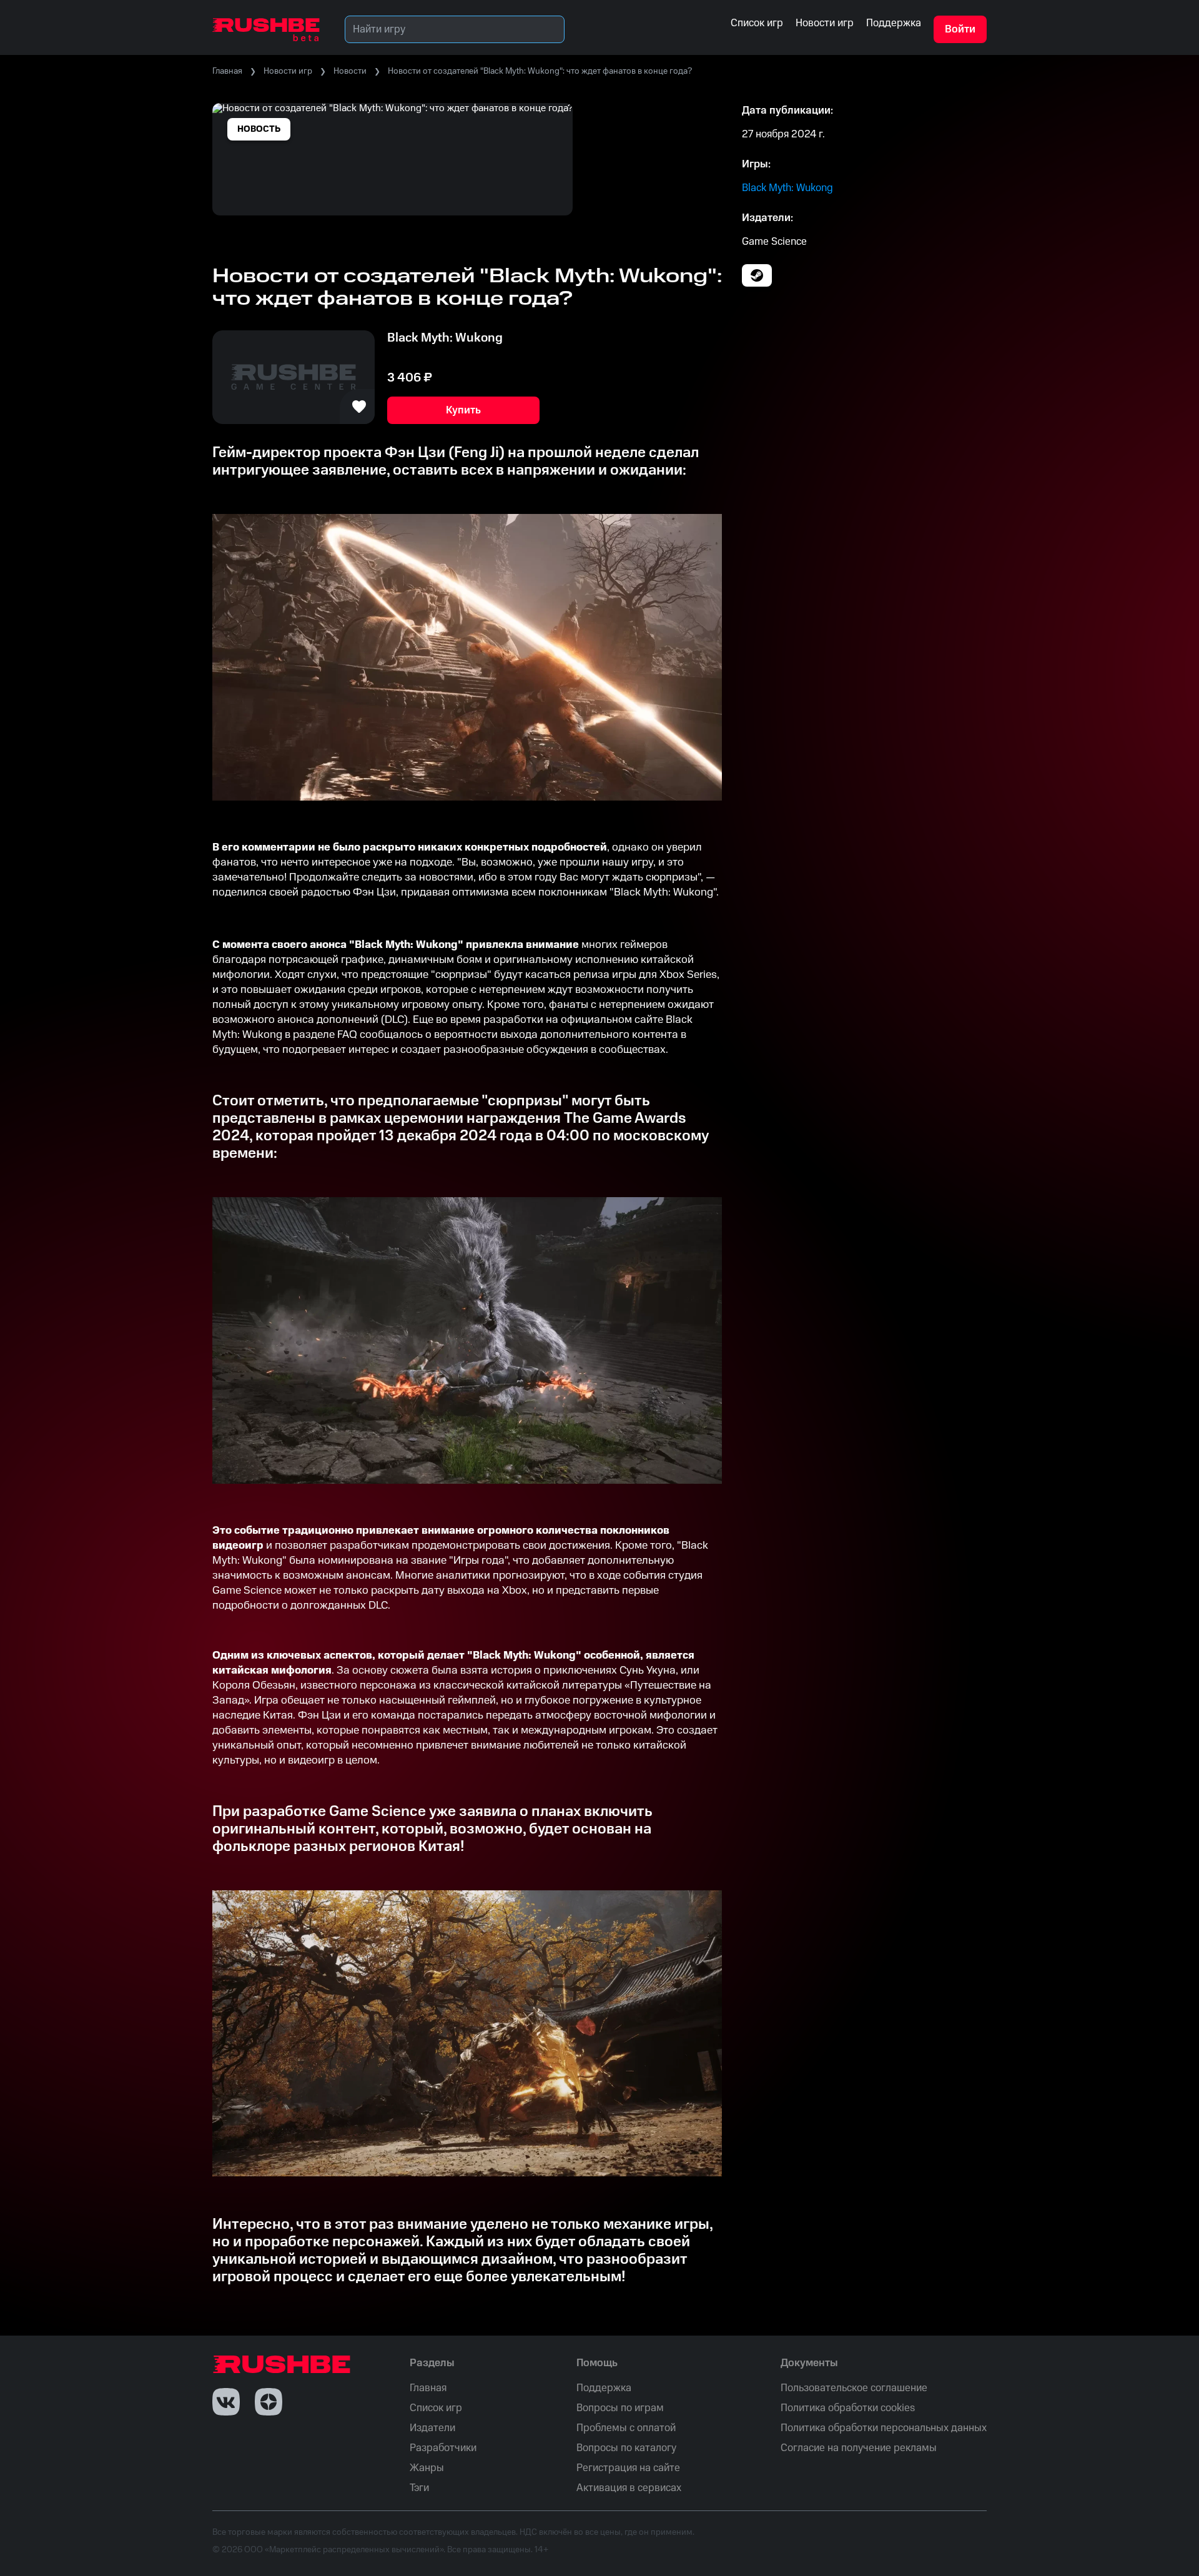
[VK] (226, 2402)
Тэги (419, 2488)
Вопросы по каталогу (626, 2448)
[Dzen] (269, 2402)
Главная (227, 71)
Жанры (427, 2468)
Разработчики (443, 2448)
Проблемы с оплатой (626, 2428)
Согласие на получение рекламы (859, 2448)
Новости (350, 71)
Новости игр (288, 71)
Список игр (436, 2408)
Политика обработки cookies (848, 2408)
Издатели (432, 2428)
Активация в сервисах (629, 2488)
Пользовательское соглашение (854, 2388)
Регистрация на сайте (628, 2468)
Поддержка (604, 2388)
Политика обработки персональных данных (884, 2428)
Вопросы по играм (620, 2408)
